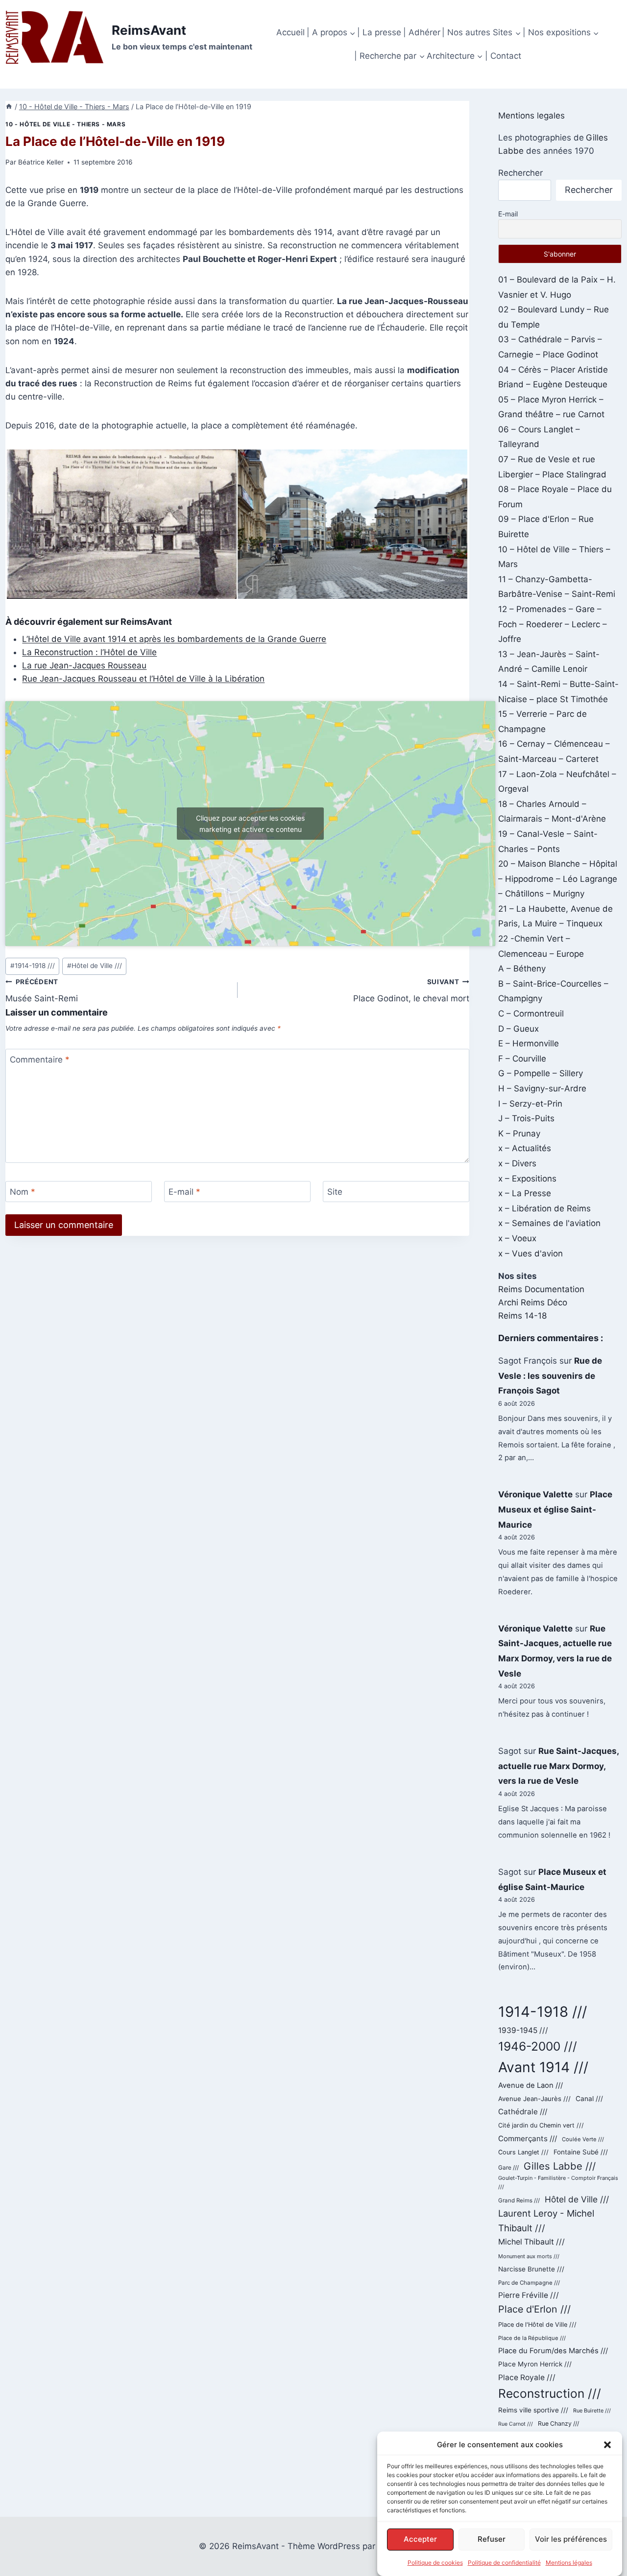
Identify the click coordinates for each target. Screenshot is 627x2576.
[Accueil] (9, 106)
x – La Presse (525, 1193)
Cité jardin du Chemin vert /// (541, 2125)
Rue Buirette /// (592, 2411)
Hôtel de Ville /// (95, 966)
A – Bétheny (522, 969)
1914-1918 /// (33, 966)
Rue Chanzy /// (558, 2423)
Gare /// (508, 2168)
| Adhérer (422, 32)
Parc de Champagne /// (529, 2283)
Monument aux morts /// (529, 2256)
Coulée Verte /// (583, 2139)
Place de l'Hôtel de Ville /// (537, 2325)
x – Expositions (527, 1179)
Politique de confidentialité (504, 2563)
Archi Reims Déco (533, 1302)
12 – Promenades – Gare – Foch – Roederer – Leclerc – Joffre (553, 624)
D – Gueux (518, 1029)
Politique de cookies (435, 2563)
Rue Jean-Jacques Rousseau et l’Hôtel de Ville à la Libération (143, 679)
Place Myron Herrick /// (535, 2364)
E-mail (184, 1192)
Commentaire (40, 1060)
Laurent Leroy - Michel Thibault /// (546, 2221)
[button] (607, 2445)
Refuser (492, 2539)
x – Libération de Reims (544, 1208)
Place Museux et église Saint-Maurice (555, 1509)
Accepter (420, 2539)
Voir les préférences (571, 2539)
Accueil (290, 32)
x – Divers (517, 1163)
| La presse (379, 32)
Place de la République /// (532, 2338)
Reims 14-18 (522, 1316)
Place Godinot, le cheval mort (411, 991)
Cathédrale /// (523, 2112)
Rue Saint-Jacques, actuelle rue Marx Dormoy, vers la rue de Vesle (558, 1766)
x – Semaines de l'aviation (549, 1223)
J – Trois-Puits (526, 1118)
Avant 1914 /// (543, 2067)
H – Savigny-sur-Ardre (542, 1088)
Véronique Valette (535, 1494)
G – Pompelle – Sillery (541, 1073)
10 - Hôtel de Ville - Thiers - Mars (65, 124)
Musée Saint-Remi (42, 991)
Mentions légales (569, 2563)
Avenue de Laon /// (531, 2085)
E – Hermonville (529, 1043)
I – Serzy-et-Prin (530, 1104)
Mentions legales (531, 116)
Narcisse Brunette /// (531, 2269)
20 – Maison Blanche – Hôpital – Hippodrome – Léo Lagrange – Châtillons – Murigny (558, 879)
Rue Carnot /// (516, 2424)
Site (335, 1192)
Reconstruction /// (550, 2393)
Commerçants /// (528, 2139)
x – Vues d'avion (531, 1253)
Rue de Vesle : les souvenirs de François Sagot (550, 1376)
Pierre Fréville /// (529, 2295)
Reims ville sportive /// (533, 2410)
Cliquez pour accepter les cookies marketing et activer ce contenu (250, 824)
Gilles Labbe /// (560, 2166)
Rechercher (520, 173)
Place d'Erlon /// (534, 2309)
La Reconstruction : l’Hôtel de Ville (89, 652)
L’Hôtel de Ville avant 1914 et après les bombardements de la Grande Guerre (174, 639)
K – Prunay (519, 1134)
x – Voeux (517, 1238)
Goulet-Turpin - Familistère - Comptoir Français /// (558, 2182)
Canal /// (589, 2099)
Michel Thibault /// (531, 2242)
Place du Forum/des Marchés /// (553, 2351)
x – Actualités (525, 1148)
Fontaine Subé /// (581, 2152)
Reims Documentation (541, 1289)
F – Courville (522, 1059)
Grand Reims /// (519, 2200)
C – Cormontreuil (531, 1014)
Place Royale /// (527, 2377)
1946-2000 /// (538, 2046)
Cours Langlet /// (523, 2152)
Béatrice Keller (41, 162)
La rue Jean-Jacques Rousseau (84, 665)
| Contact (503, 56)
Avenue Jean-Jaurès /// (534, 2099)
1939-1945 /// (523, 2030)
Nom (23, 1192)
